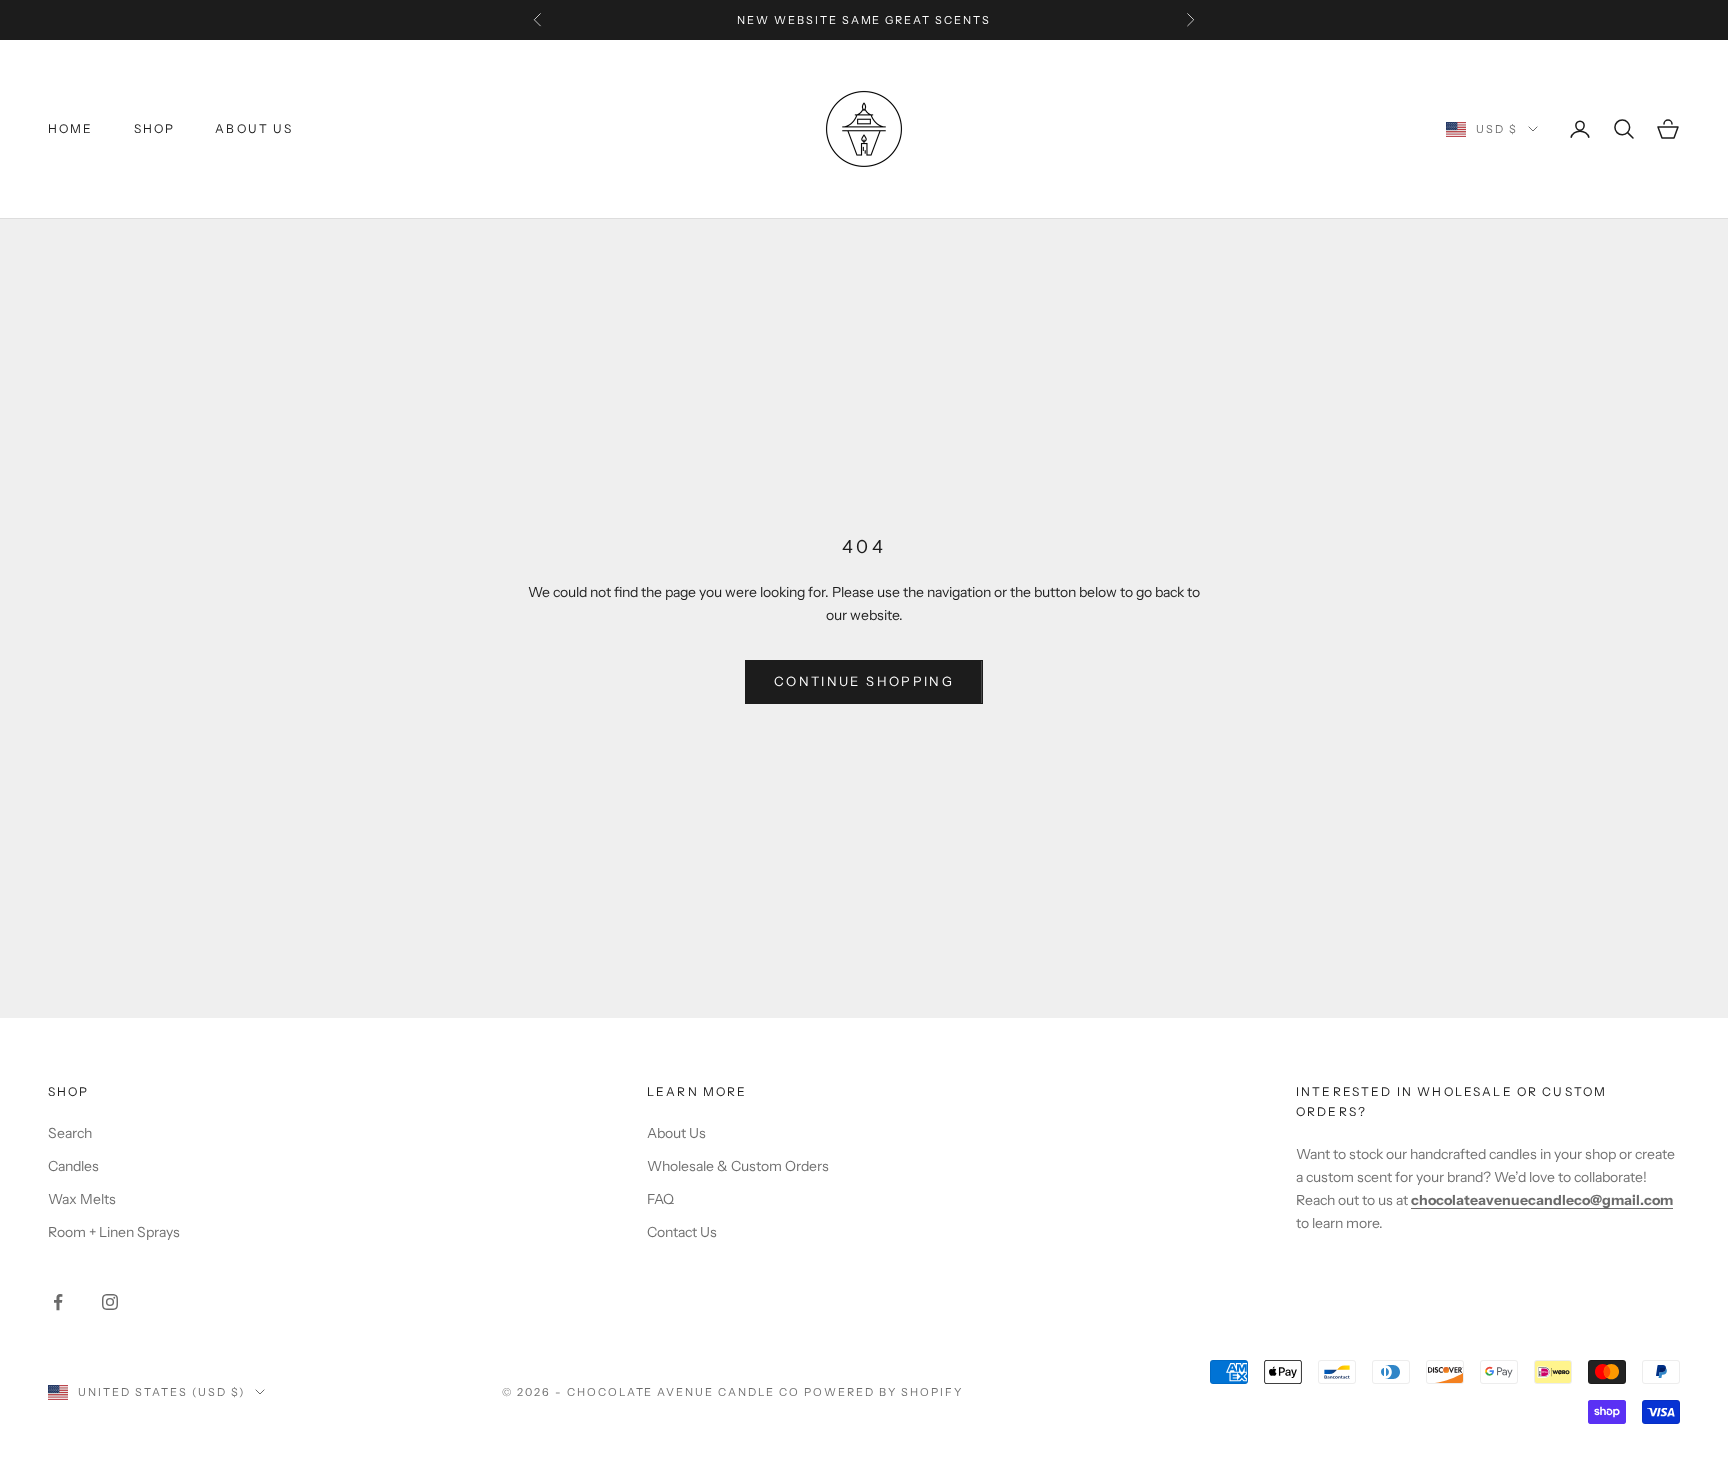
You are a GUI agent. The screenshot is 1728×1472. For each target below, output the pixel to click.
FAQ (660, 1199)
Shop (155, 128)
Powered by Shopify (883, 1392)
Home (71, 128)
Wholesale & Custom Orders (738, 1166)
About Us (254, 128)
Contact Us (682, 1232)
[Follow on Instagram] (110, 1302)
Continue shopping (864, 681)
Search (70, 1133)
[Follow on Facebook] (58, 1302)
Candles (73, 1166)
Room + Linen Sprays (114, 1232)
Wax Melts (82, 1199)
